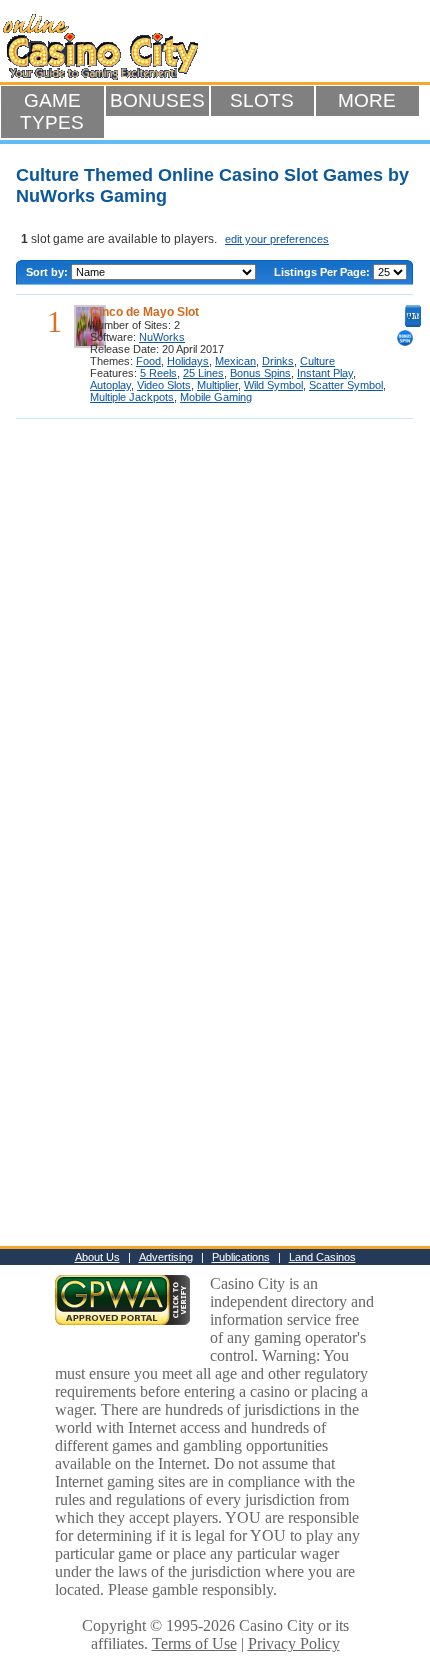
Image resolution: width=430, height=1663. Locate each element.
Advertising (166, 1257)
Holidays (188, 361)
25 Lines (203, 373)
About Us (97, 1257)
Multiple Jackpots (132, 397)
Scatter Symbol (346, 385)
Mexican (235, 361)
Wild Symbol (273, 385)
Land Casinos (322, 1257)
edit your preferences (277, 239)
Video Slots (164, 385)
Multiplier (217, 385)
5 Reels (158, 373)
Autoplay (110, 385)
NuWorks (162, 337)
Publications (241, 1257)
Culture (317, 361)
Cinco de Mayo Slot (144, 312)
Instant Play (325, 373)
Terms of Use (194, 1643)
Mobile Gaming (216, 397)
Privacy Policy (294, 1643)
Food (148, 361)
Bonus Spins (260, 373)
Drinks (278, 361)
